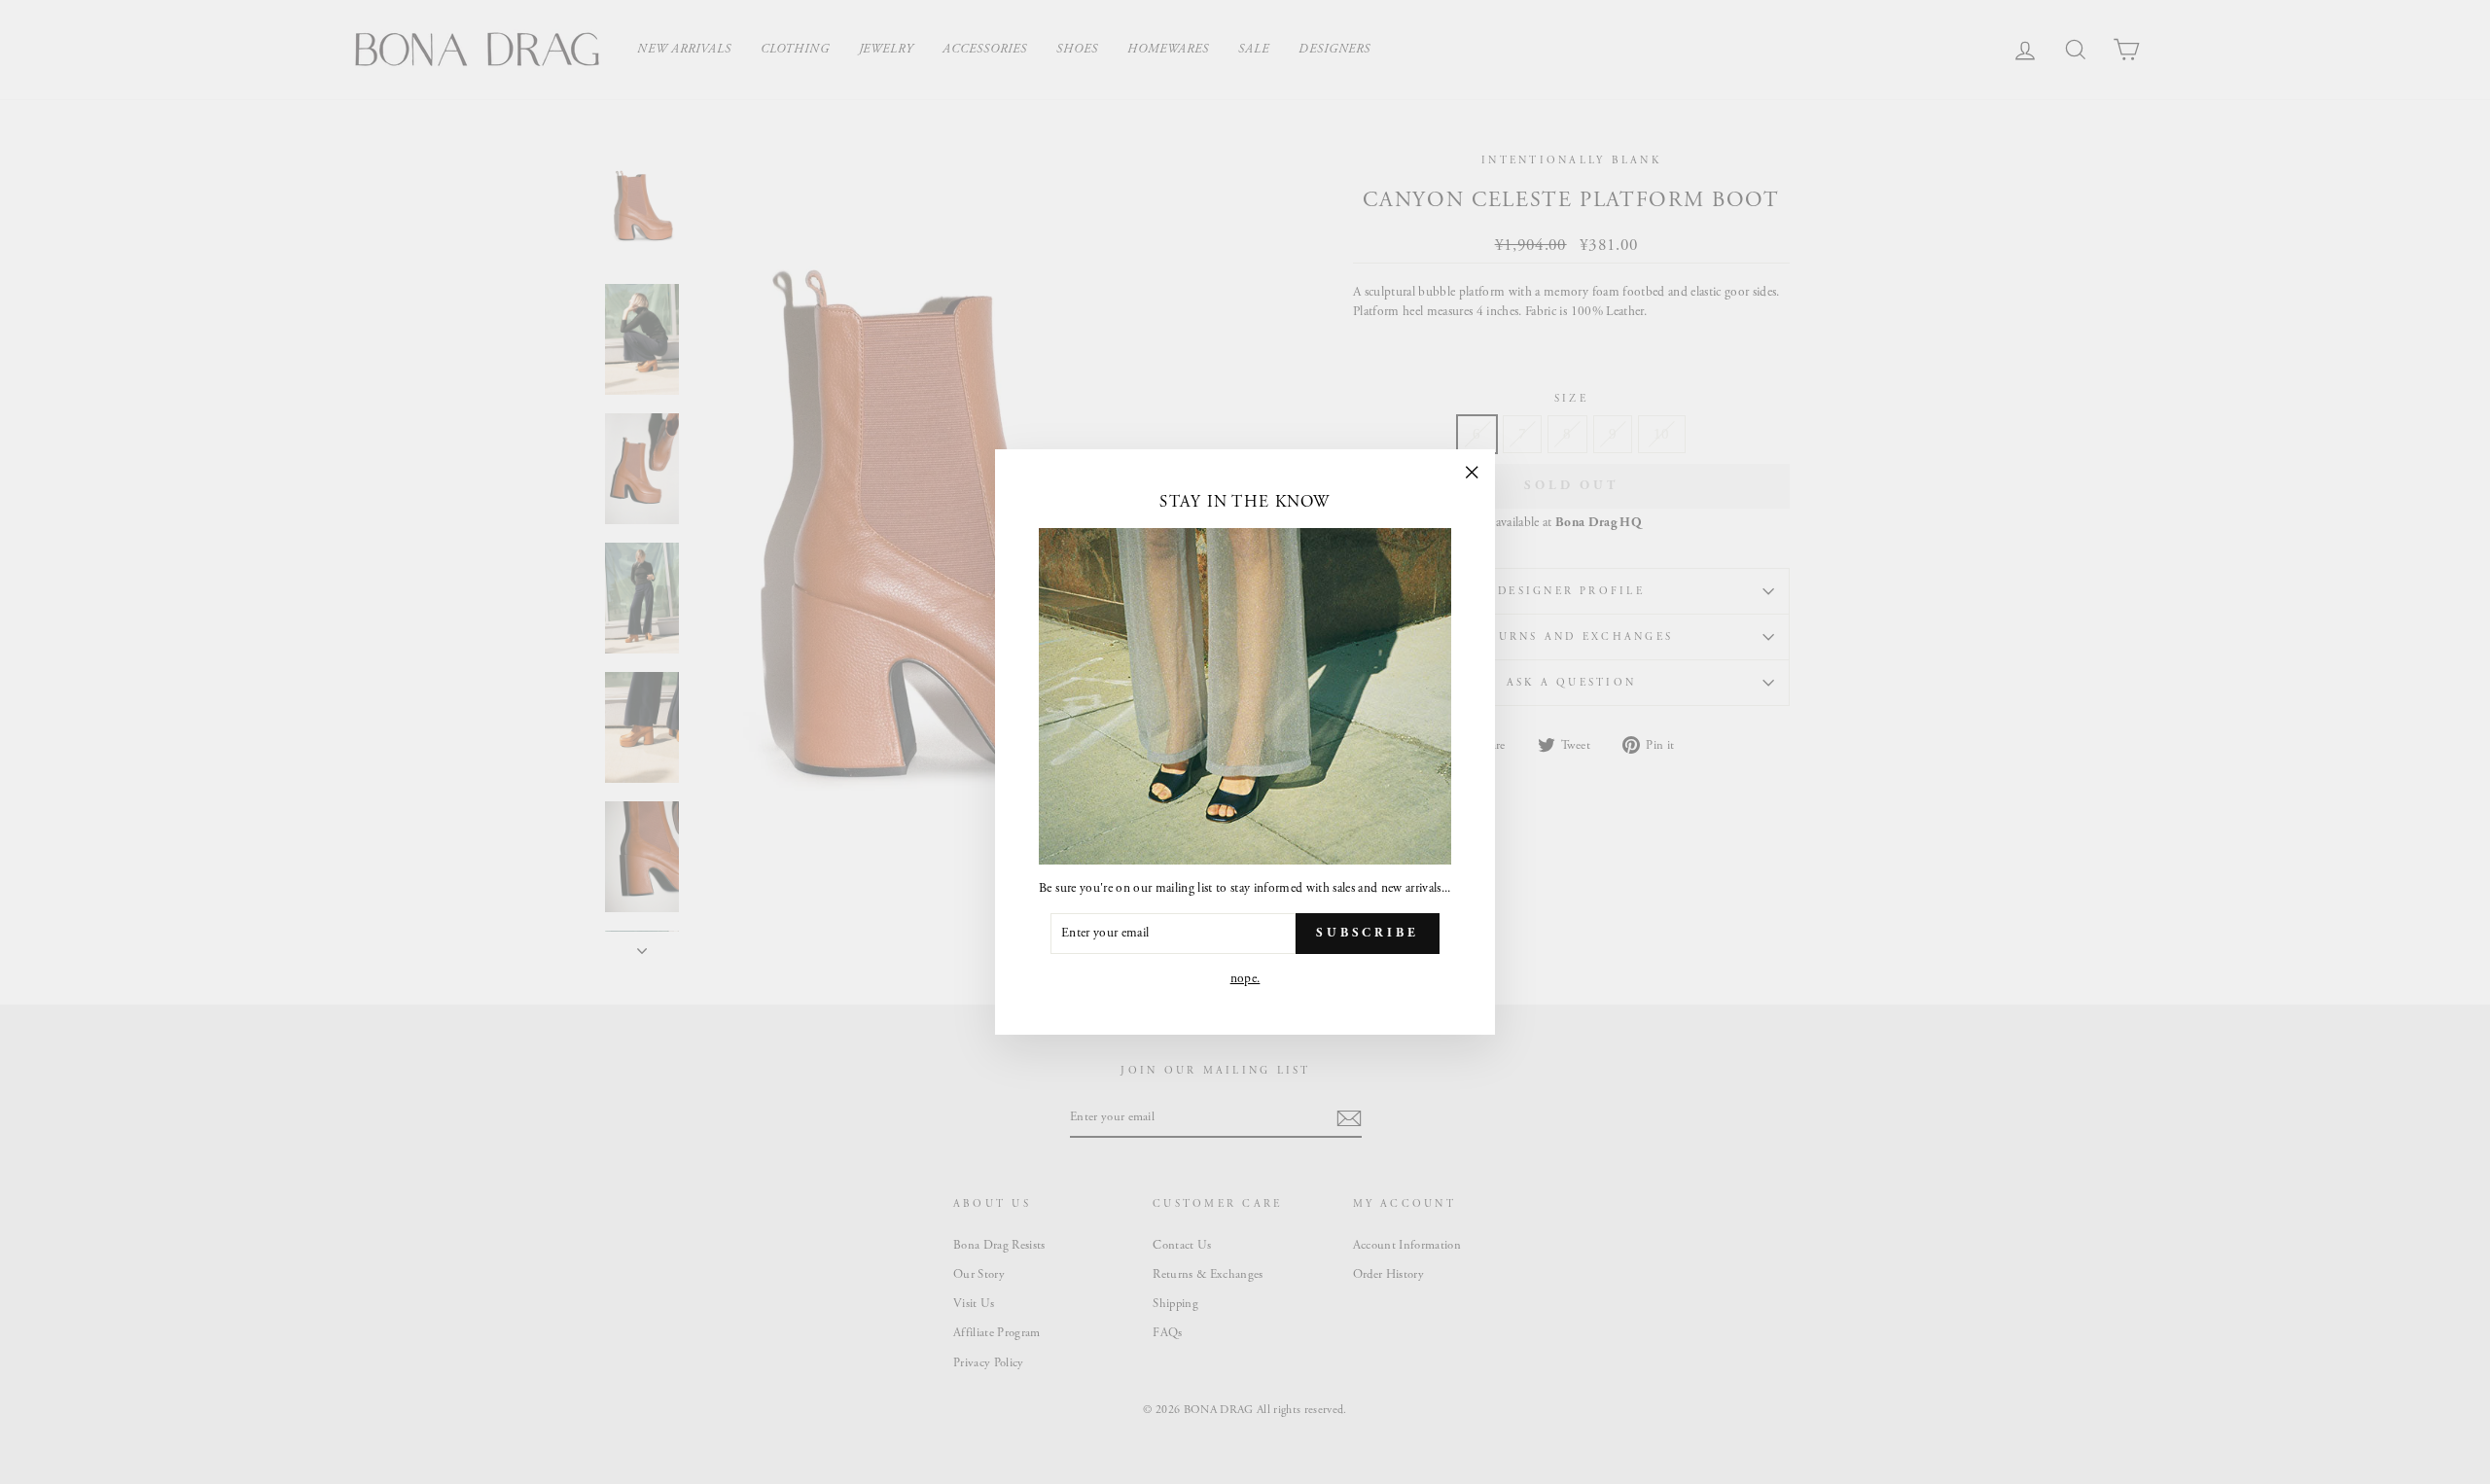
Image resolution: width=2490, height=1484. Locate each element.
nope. (1245, 979)
